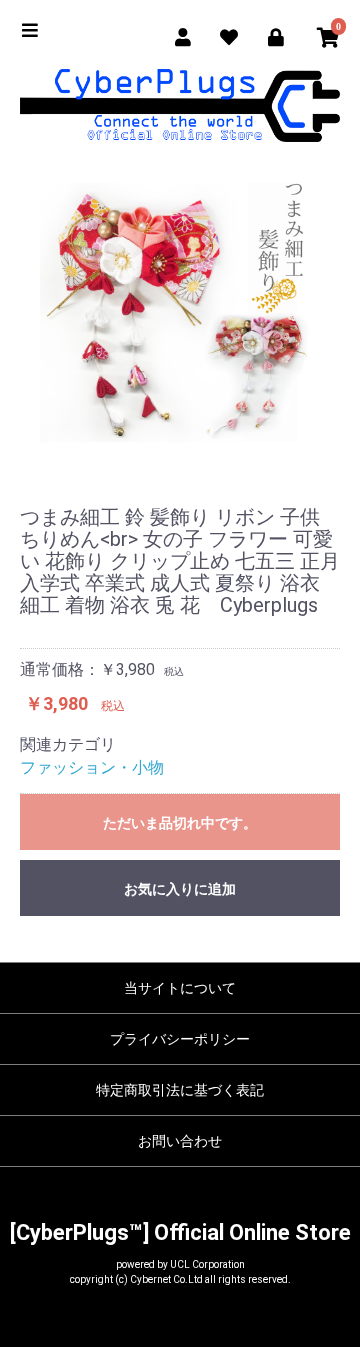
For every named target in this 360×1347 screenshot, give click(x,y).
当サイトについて (180, 988)
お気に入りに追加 (180, 889)
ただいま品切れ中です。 (180, 823)
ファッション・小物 (92, 767)
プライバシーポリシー (180, 1039)
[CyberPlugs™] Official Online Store (180, 1232)
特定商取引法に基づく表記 (180, 1090)
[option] (180, 312)
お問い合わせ (180, 1141)
